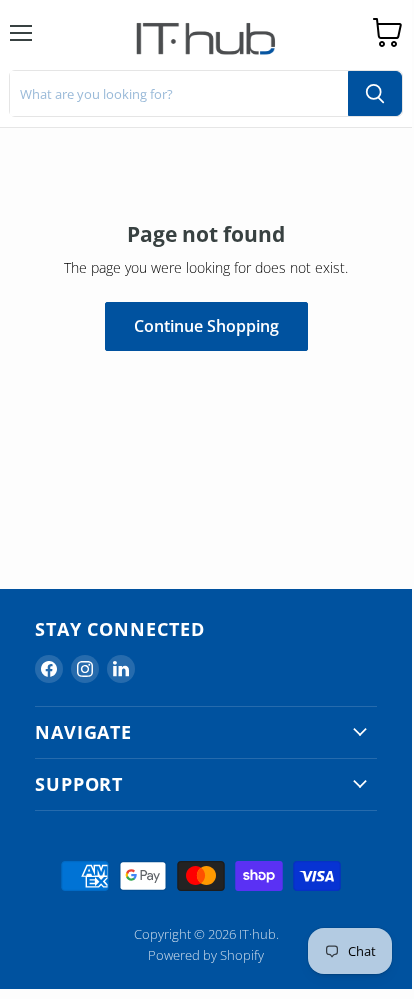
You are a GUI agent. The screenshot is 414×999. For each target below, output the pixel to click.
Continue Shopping (206, 326)
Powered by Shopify (206, 955)
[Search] (375, 93)
